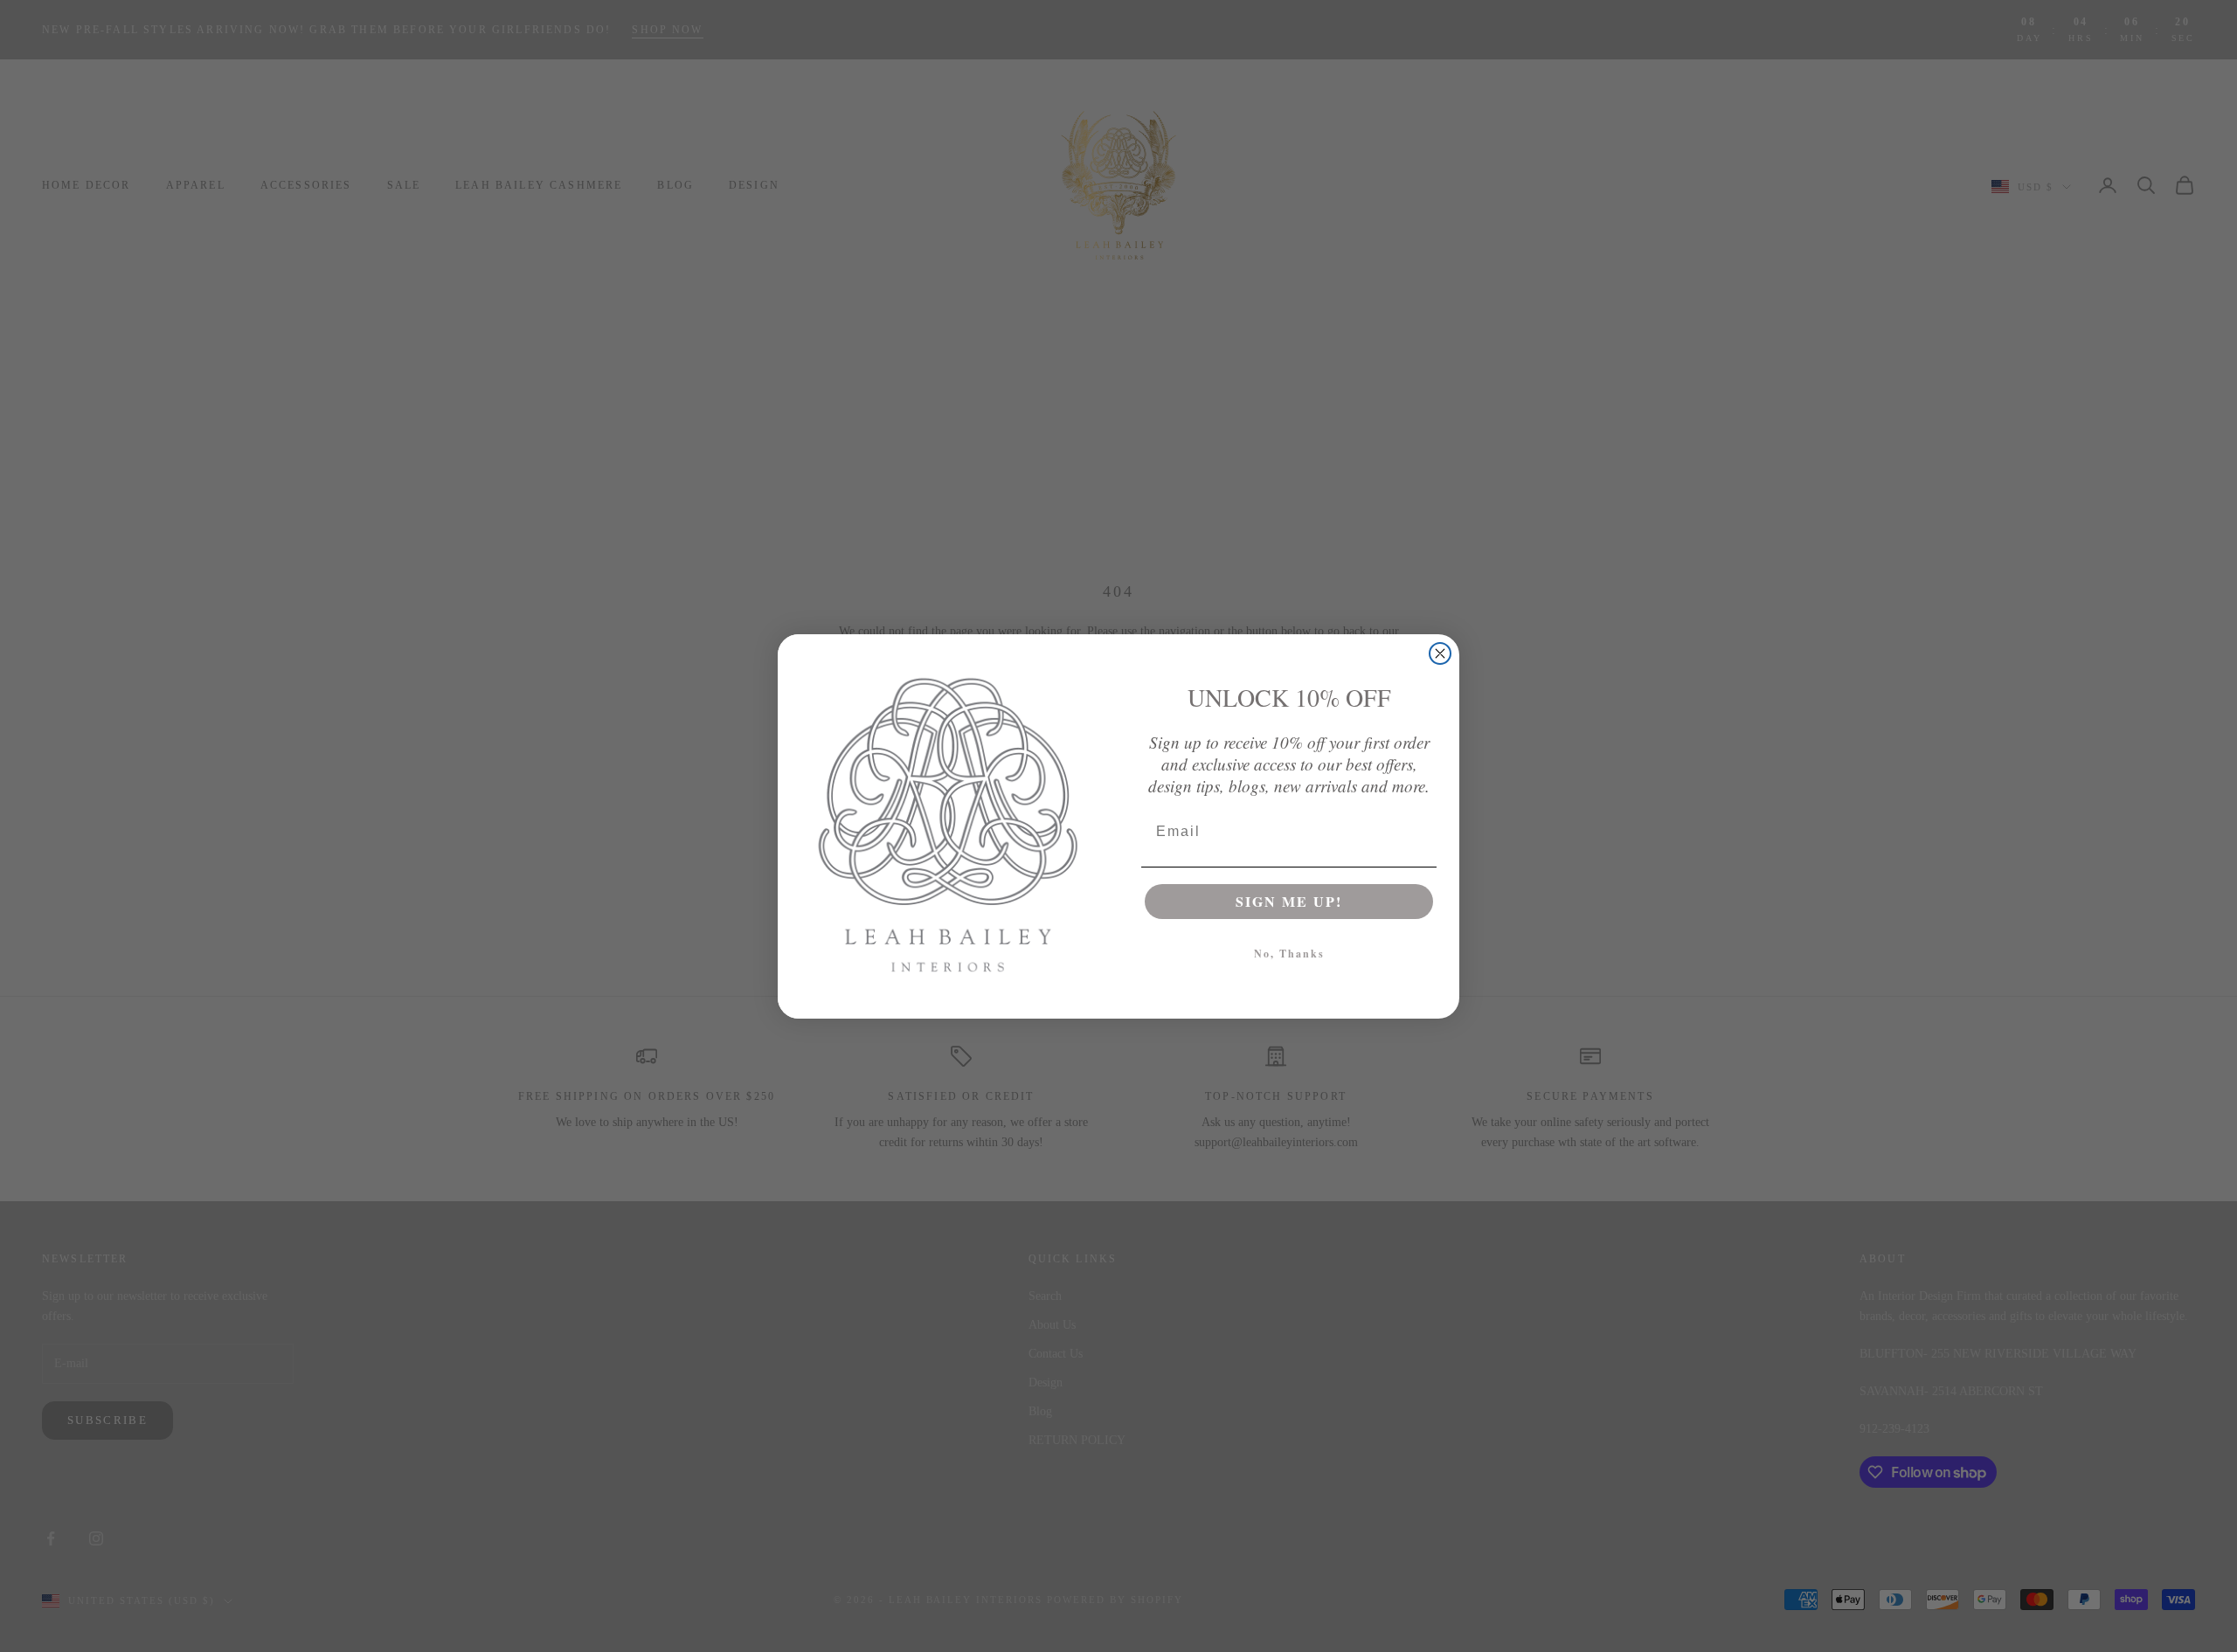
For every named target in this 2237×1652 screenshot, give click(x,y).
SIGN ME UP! (1289, 901)
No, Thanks (1289, 954)
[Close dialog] (1440, 653)
